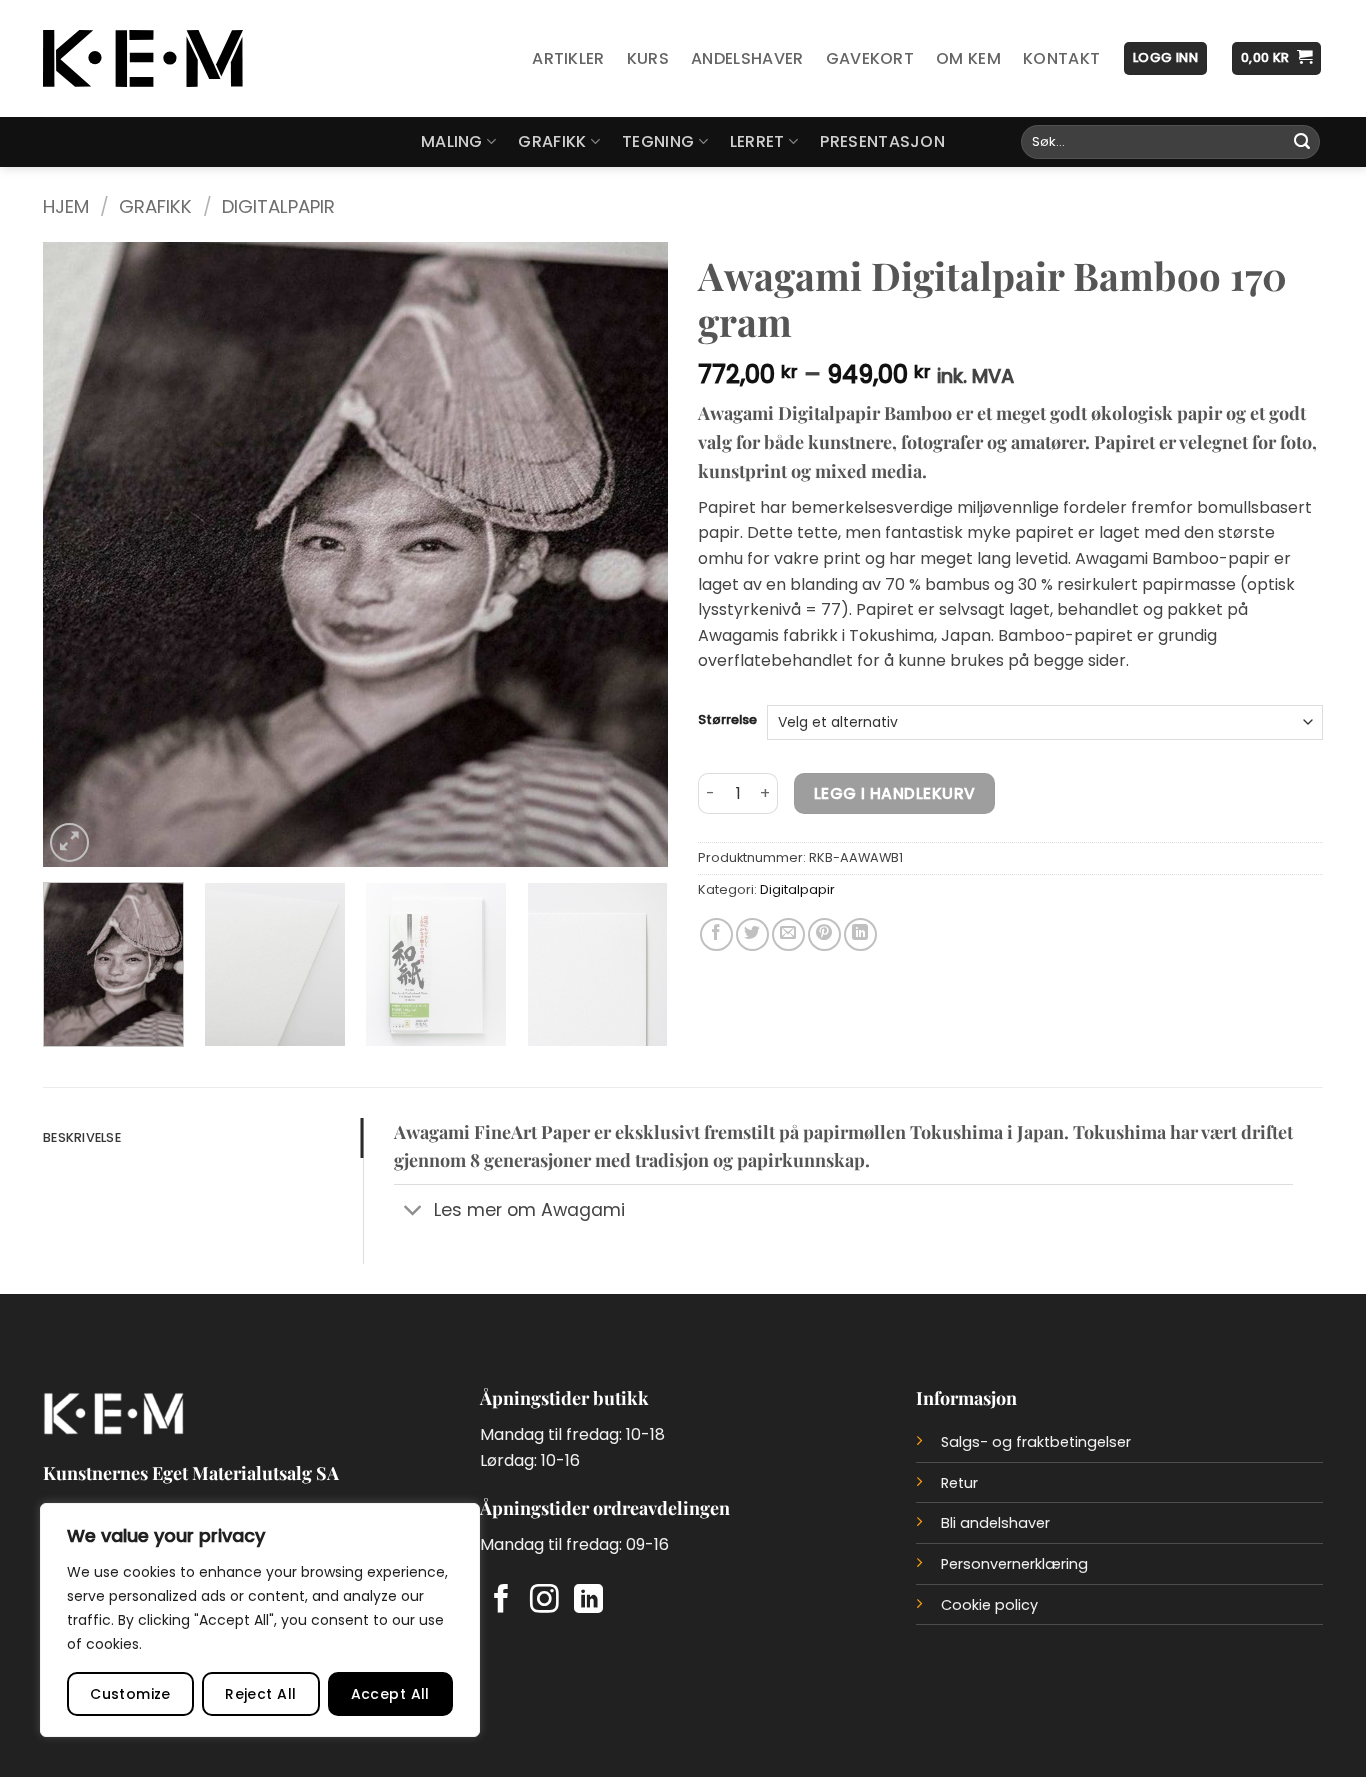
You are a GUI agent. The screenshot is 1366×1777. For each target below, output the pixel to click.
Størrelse (727, 720)
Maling (452, 141)
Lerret (757, 141)
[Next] (630, 554)
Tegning (658, 141)
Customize (130, 1694)
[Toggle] (413, 1211)
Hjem (66, 206)
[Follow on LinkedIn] (588, 1601)
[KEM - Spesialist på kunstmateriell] (143, 59)
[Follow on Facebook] (501, 1601)
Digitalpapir (278, 206)
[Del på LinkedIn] (860, 934)
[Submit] (1302, 142)
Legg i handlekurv (895, 793)
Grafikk (552, 141)
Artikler (568, 58)
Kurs (648, 58)
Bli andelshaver (995, 1523)
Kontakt (1061, 58)
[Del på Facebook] (716, 934)
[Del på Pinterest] (824, 934)
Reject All (260, 1694)
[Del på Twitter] (752, 934)
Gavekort (870, 58)
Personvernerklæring (1014, 1564)
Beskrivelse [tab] (82, 1137)
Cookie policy (989, 1605)
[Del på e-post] (788, 934)
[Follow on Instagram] (544, 1601)
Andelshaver (747, 58)
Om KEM (968, 58)
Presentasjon (882, 141)
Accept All (390, 1694)
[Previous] (81, 554)
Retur (959, 1483)
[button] (1165, 58)
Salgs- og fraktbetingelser (1036, 1442)
